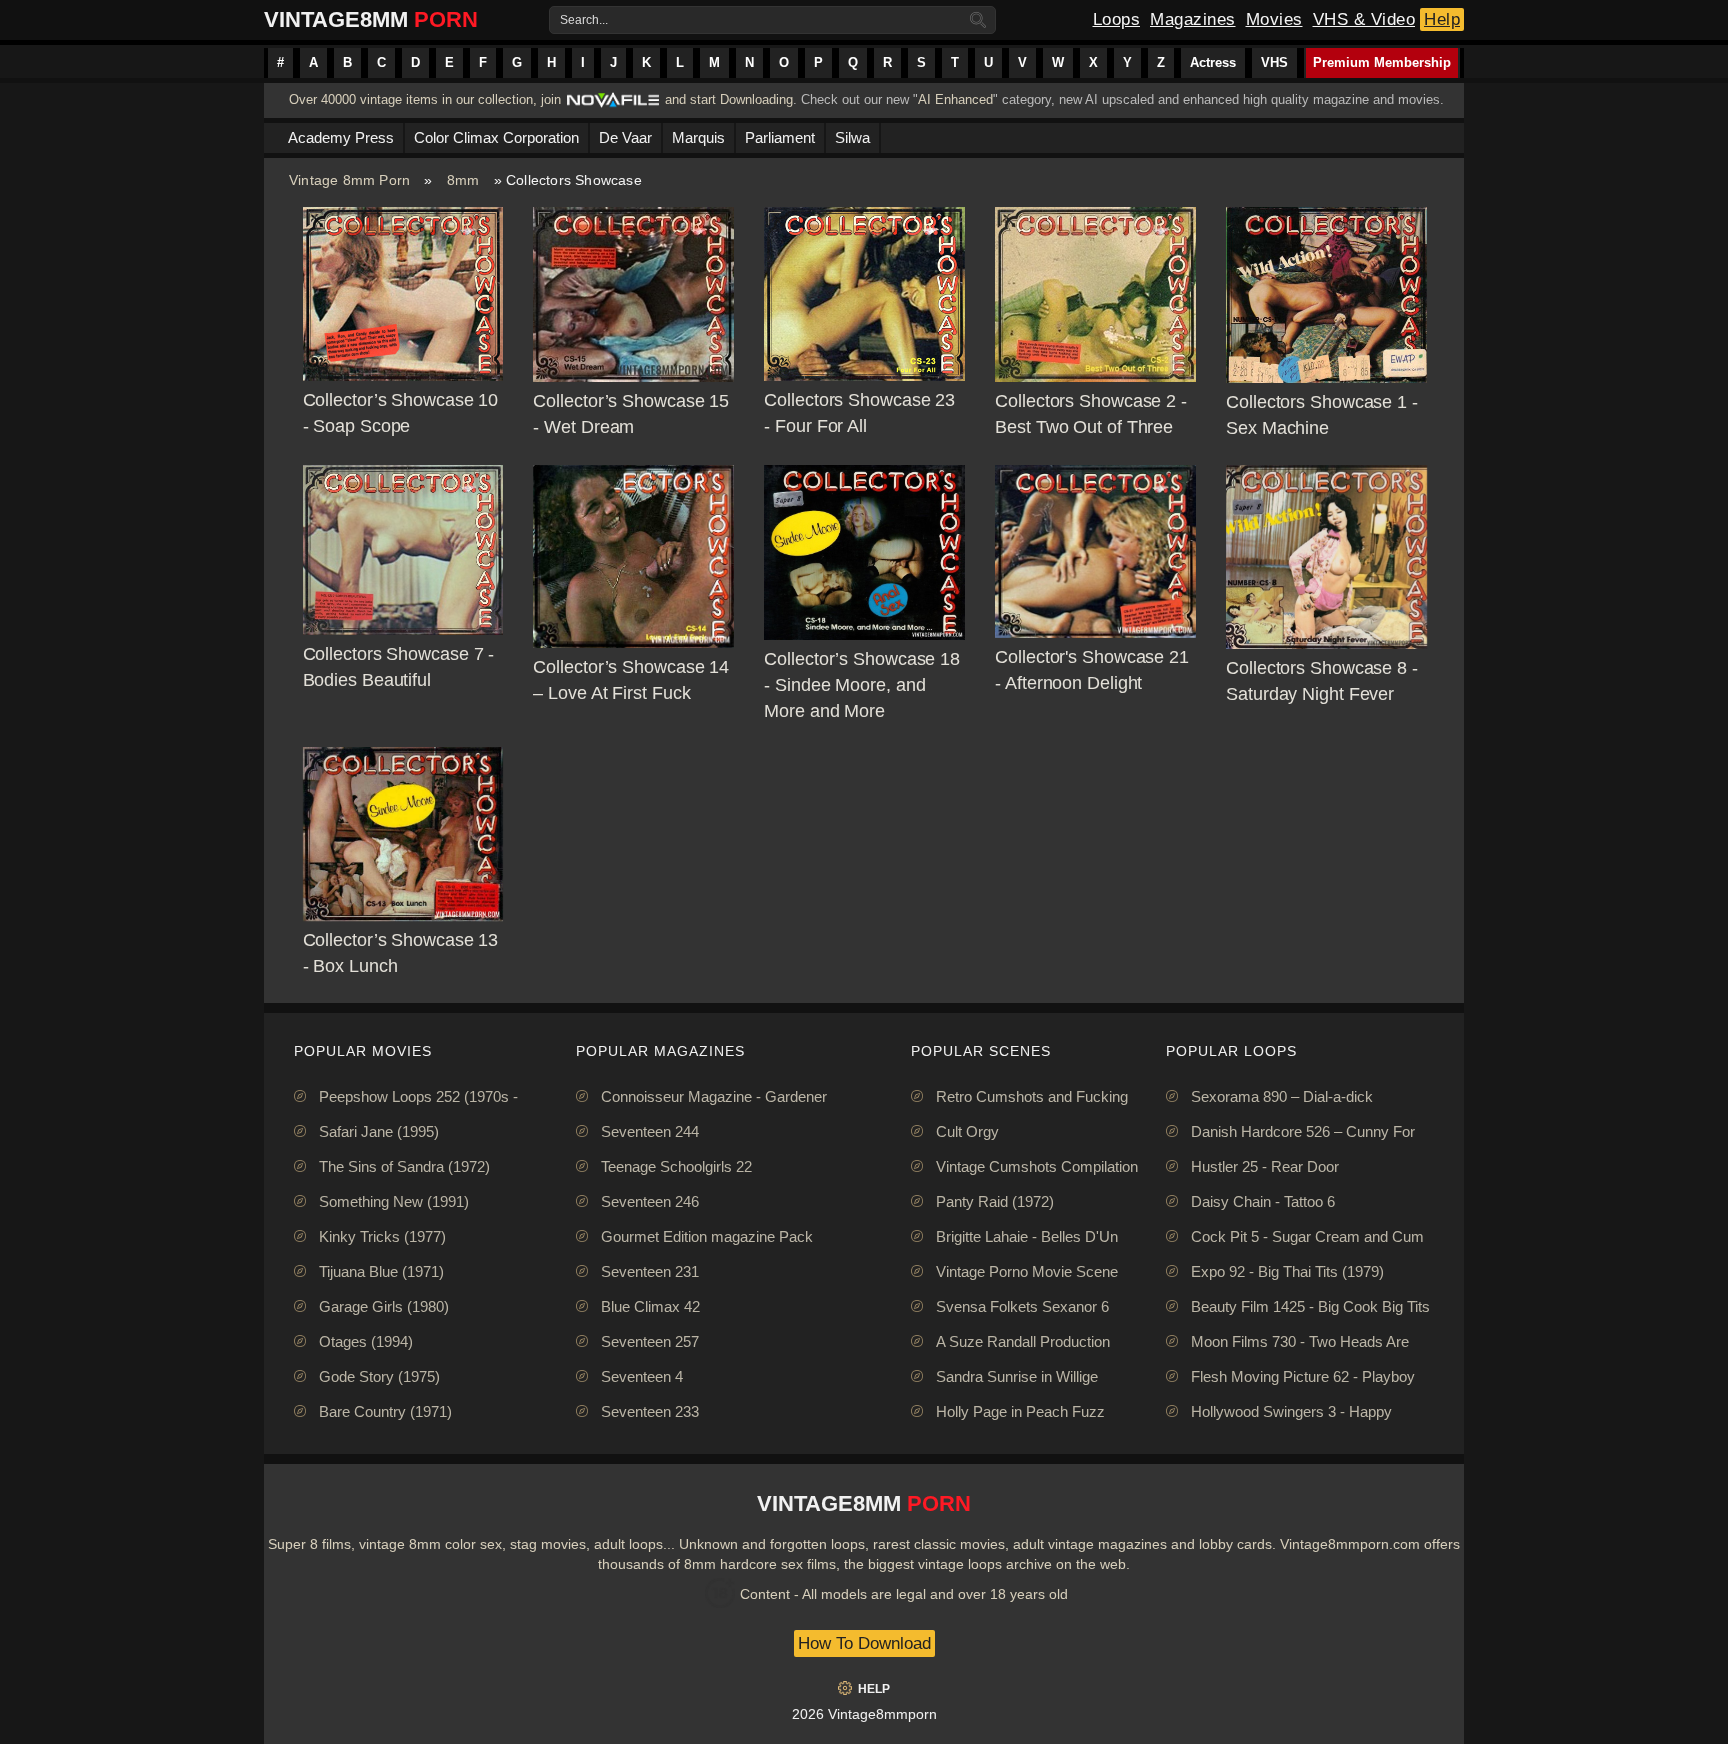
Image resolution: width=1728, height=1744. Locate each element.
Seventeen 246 (650, 1201)
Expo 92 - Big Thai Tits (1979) (1287, 1271)
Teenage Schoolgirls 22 (676, 1166)
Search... (584, 20)
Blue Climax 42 (650, 1306)
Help (1442, 19)
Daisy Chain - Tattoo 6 (1263, 1201)
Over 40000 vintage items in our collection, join (425, 99)
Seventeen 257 (650, 1341)
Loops (1117, 19)
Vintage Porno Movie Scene (1027, 1271)
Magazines (1193, 19)
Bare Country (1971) (385, 1411)
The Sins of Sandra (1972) (404, 1166)
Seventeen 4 (642, 1376)
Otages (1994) (366, 1341)
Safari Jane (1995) (379, 1131)
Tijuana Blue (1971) (381, 1271)
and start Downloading (729, 99)
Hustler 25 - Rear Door (1265, 1166)
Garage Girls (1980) (384, 1306)
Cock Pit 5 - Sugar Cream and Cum (1307, 1236)
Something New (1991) (394, 1201)
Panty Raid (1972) (995, 1201)
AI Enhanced (955, 99)
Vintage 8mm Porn (349, 180)
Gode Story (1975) (379, 1376)
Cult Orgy (967, 1131)
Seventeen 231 (650, 1271)
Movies (1274, 19)
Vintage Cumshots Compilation (1037, 1166)
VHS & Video (1364, 19)
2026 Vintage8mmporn (864, 1714)
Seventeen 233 (650, 1411)
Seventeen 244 (650, 1131)
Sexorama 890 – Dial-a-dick (1282, 1096)
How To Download (864, 1643)
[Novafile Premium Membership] (613, 105)
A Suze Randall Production (1023, 1341)
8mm (463, 180)
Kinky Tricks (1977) (382, 1236)
